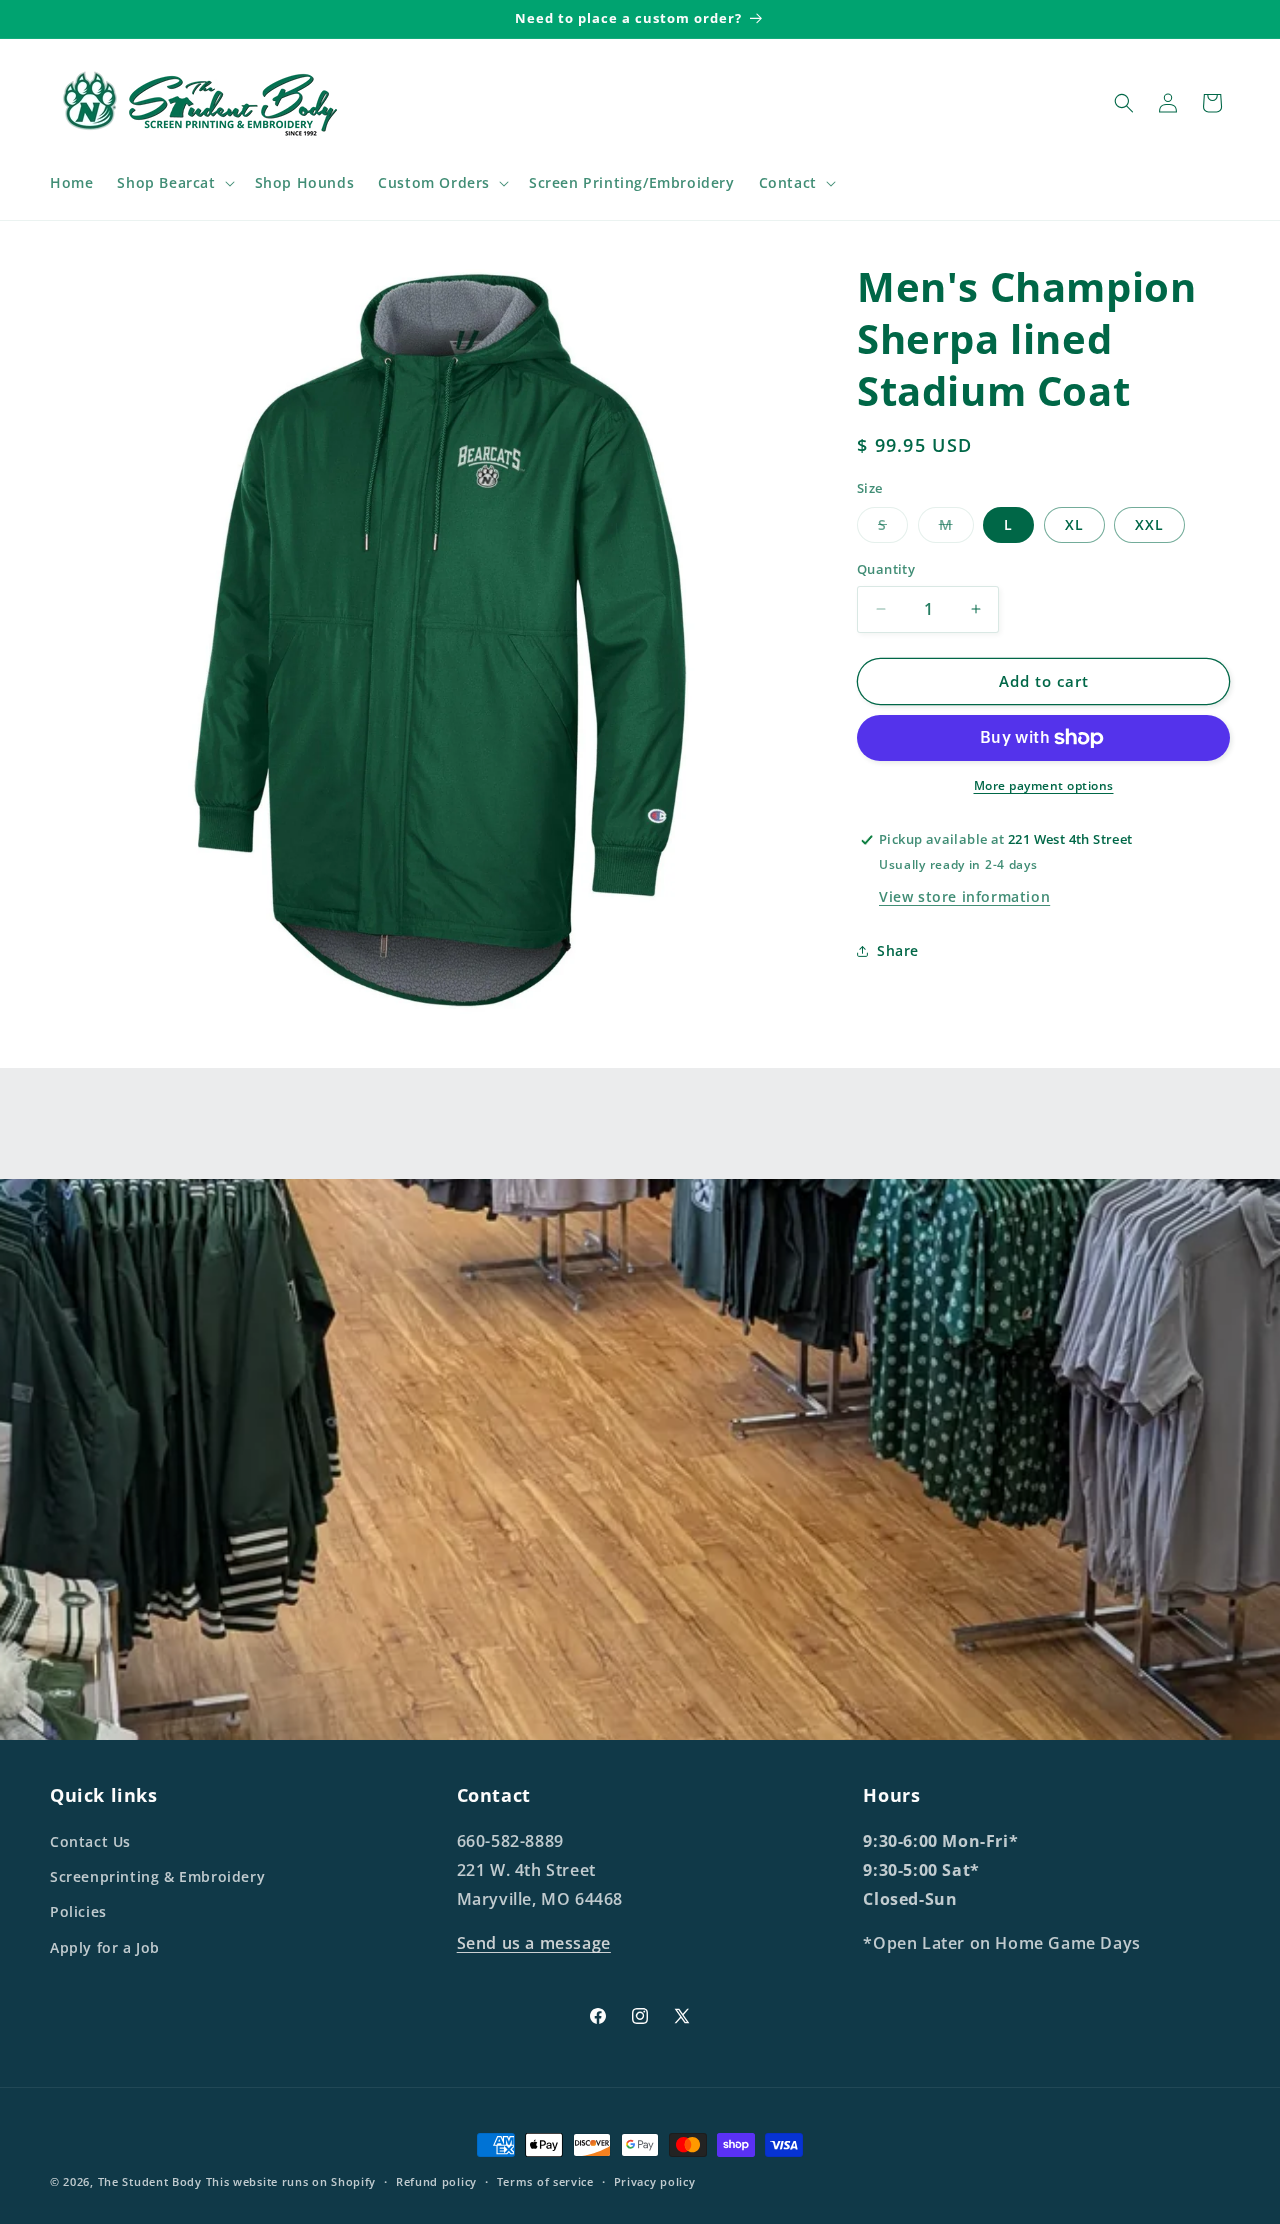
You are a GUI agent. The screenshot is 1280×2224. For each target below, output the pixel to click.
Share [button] (898, 950)
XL (1074, 524)
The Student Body (150, 2181)
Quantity (886, 569)
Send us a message (534, 1943)
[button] (173, 183)
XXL (1149, 524)
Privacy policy (655, 2181)
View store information (964, 896)
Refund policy (436, 2181)
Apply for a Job (105, 1947)
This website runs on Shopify (291, 2181)
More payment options (1044, 785)
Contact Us (90, 1841)
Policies (78, 1911)
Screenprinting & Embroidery (157, 1876)
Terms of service (545, 2181)
